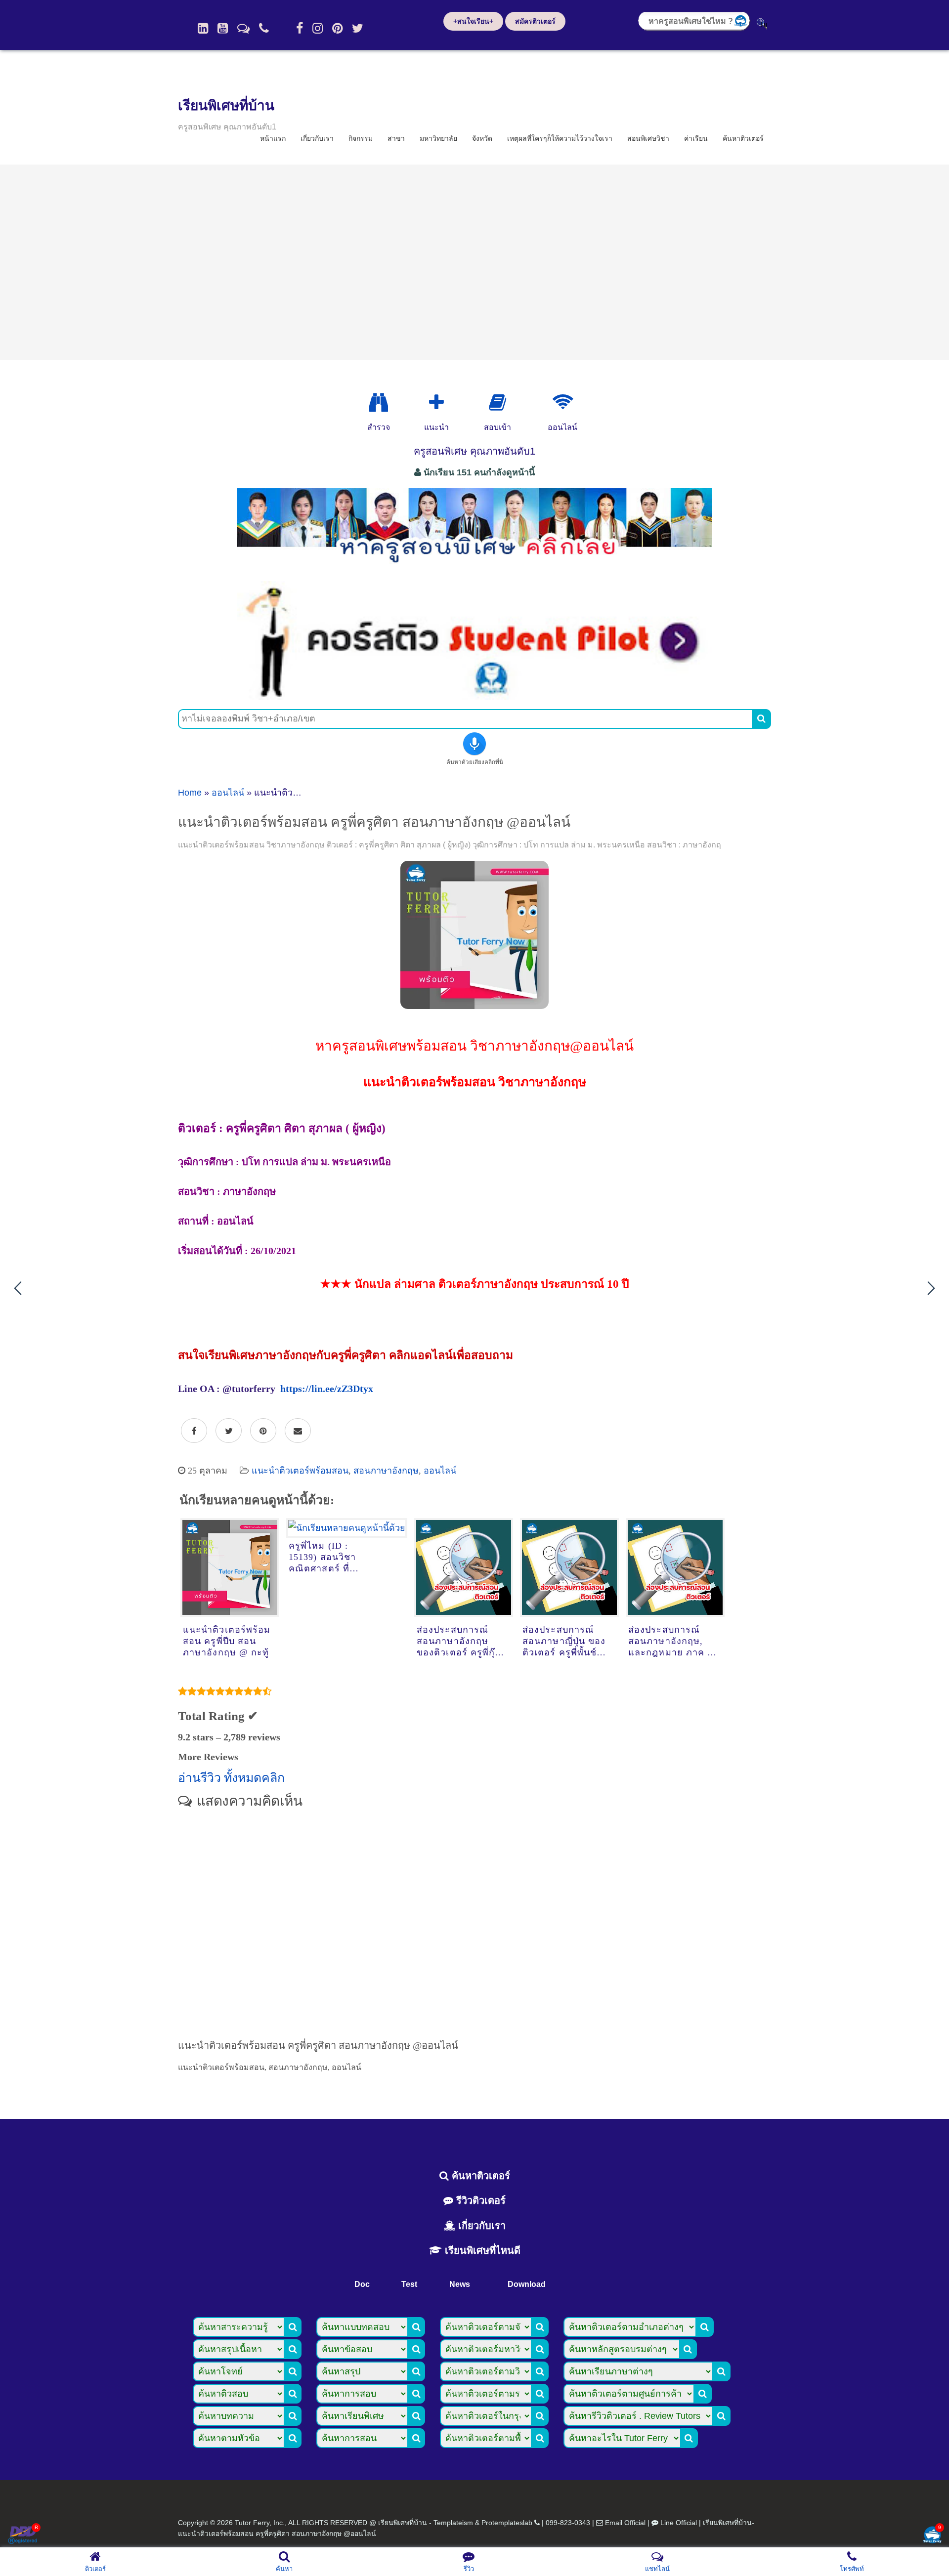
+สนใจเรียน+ (473, 21)
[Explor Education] (379, 403)
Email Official (625, 2523)
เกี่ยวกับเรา (317, 138)
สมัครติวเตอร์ (535, 21)
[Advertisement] (474, 262)
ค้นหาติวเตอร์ (743, 138)
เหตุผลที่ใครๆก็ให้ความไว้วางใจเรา (560, 138)
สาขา (396, 138)
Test (409, 2284)
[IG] (318, 28)
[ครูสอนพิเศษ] (474, 568)
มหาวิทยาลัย (438, 138)
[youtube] (223, 28)
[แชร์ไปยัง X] (229, 1431)
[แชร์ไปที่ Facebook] (194, 1431)
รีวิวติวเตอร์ (479, 2200)
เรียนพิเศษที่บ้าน (226, 106)
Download (527, 2284)
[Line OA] (243, 28)
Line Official (679, 2523)
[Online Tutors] (563, 403)
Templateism (453, 2523)
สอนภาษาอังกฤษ (386, 1471)
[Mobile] (264, 28)
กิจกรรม (361, 138)
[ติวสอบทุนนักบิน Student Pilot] (474, 696)
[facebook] (300, 28)
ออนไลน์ (228, 793)
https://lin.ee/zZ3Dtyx (327, 1389)
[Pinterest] (337, 28)
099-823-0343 (568, 2523)
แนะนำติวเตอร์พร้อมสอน (300, 1471)
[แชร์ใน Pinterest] (263, 1431)
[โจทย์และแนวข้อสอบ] (932, 2536)
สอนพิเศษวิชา (648, 138)
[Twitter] (358, 28)
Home (190, 793)
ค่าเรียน (696, 138)
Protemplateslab (507, 2523)
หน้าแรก (273, 138)
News (460, 2284)
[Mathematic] (436, 403)
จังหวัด (482, 138)
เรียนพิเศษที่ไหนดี (481, 2250)
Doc (362, 2284)
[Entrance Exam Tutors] (497, 403)
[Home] (203, 28)
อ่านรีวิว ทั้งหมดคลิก (231, 1778)
